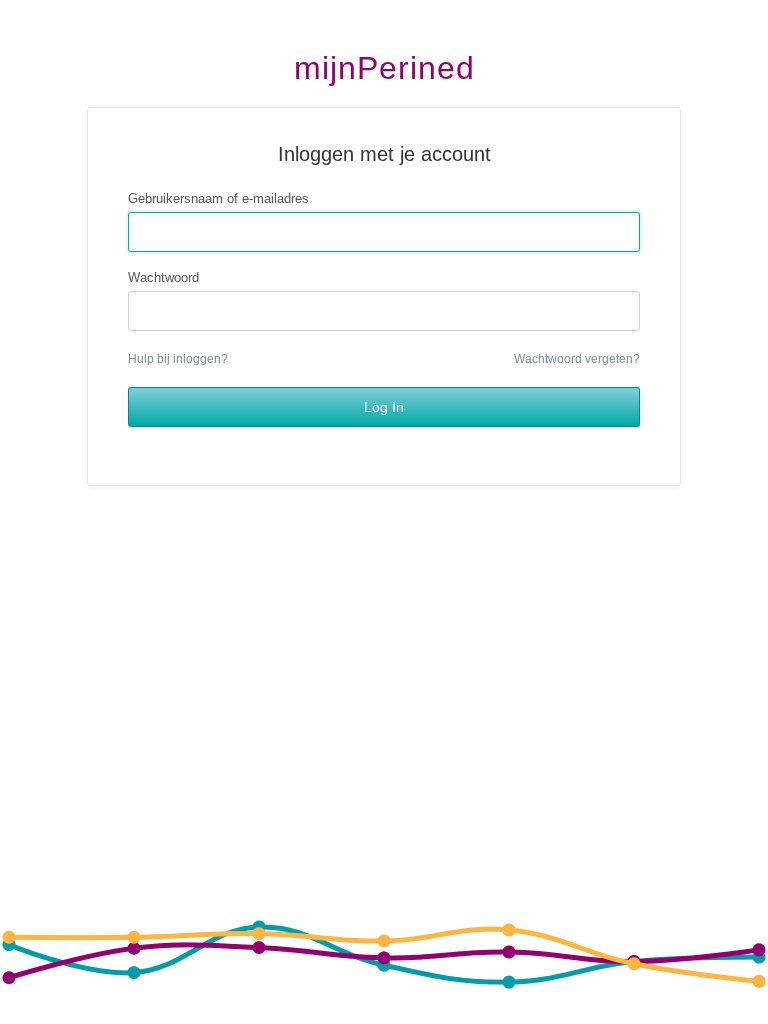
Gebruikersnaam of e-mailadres (218, 198)
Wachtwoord (163, 277)
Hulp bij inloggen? (178, 359)
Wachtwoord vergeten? (577, 359)
